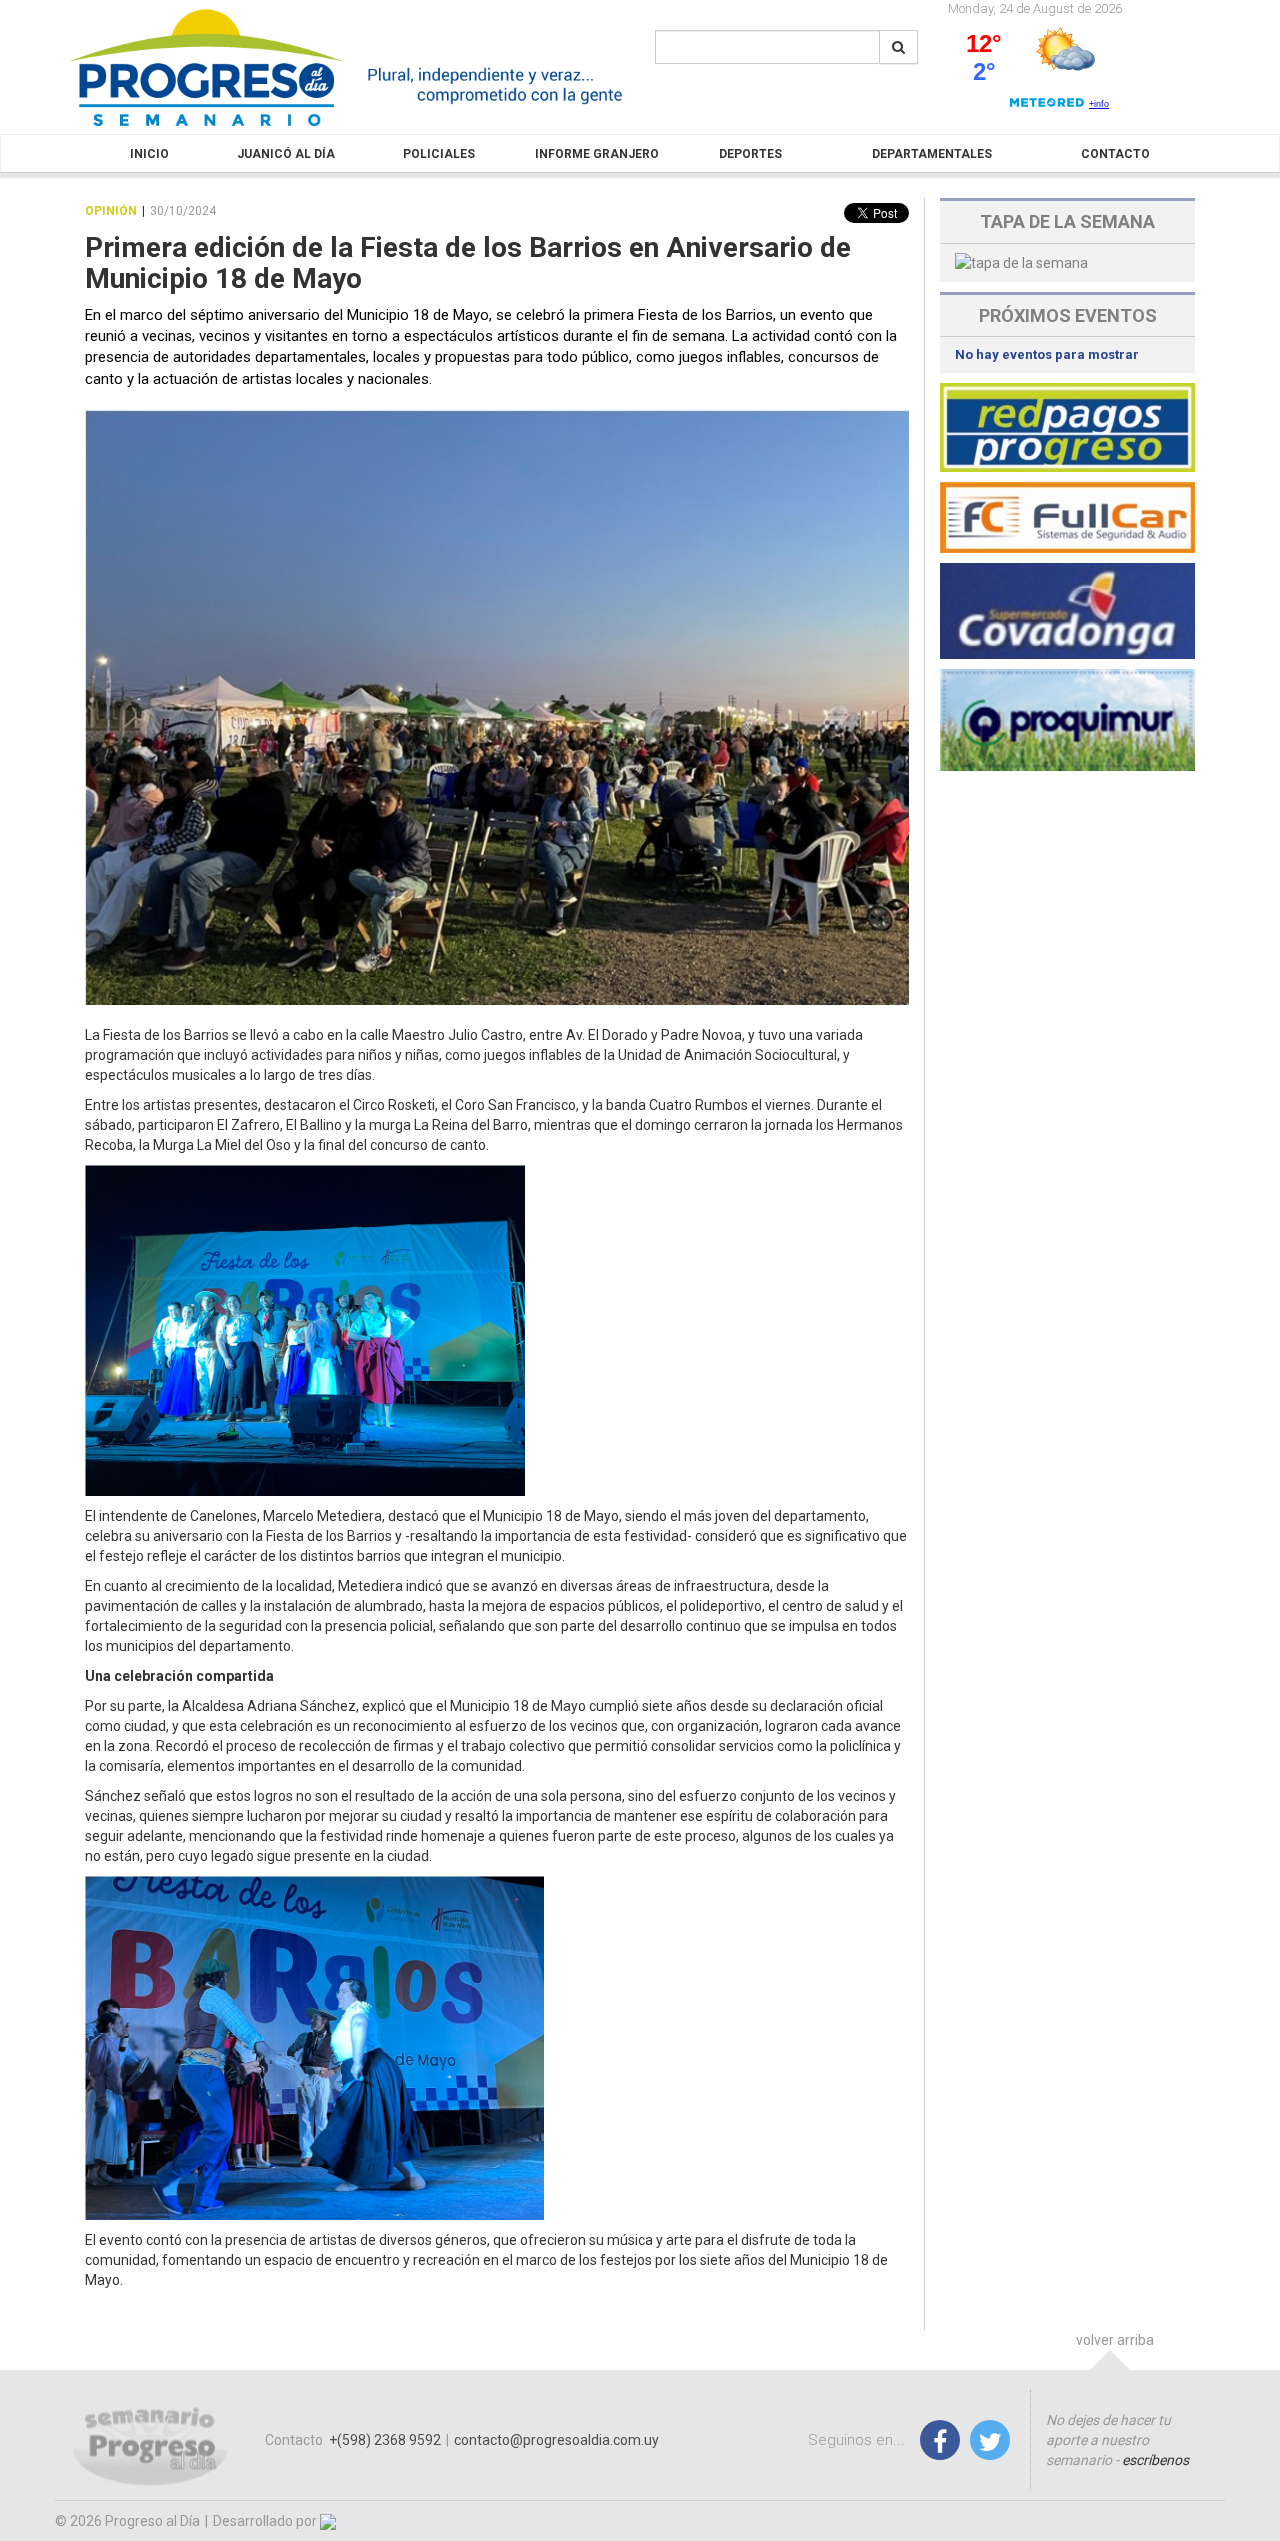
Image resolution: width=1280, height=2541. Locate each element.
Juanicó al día (286, 154)
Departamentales (932, 154)
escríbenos (1155, 2460)
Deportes (750, 154)
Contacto (1115, 154)
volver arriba (1115, 2340)
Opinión (111, 211)
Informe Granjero (597, 154)
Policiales (439, 154)
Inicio (149, 154)
